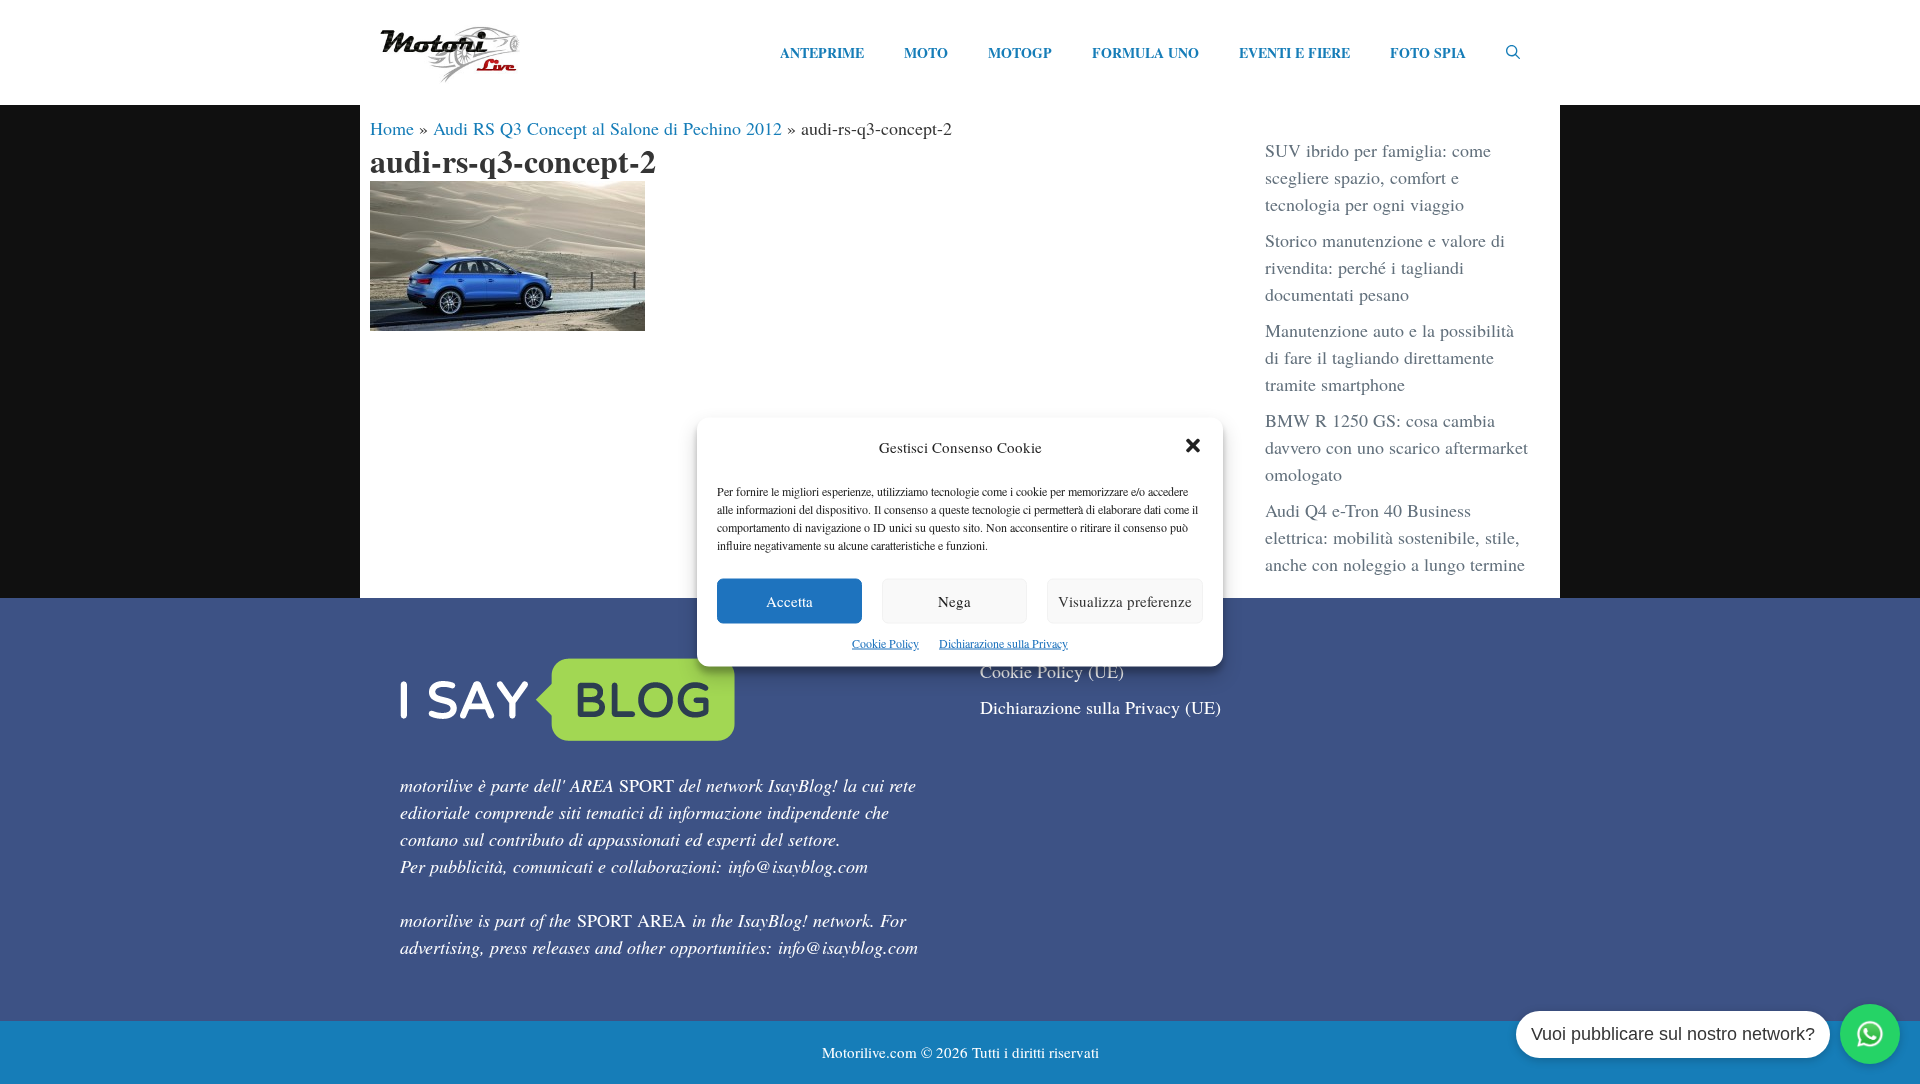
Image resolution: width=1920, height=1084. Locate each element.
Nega (954, 601)
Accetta (789, 601)
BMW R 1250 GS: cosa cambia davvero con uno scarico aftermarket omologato (1396, 447)
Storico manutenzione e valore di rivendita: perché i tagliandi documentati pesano (1385, 267)
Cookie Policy (885, 643)
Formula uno (1145, 52)
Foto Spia (1428, 52)
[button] (1193, 447)
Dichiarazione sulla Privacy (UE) (1100, 707)
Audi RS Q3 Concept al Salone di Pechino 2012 (607, 128)
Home (392, 128)
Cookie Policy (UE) (1052, 671)
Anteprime (822, 52)
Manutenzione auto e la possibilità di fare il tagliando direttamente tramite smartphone (1389, 357)
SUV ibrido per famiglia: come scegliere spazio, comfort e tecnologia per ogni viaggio (1378, 177)
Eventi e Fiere (1294, 52)
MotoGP (1020, 52)
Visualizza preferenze (1125, 601)
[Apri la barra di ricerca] (1513, 53)
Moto (926, 52)
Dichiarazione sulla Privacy (1003, 643)
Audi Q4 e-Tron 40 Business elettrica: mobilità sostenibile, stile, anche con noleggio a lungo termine (1395, 537)
